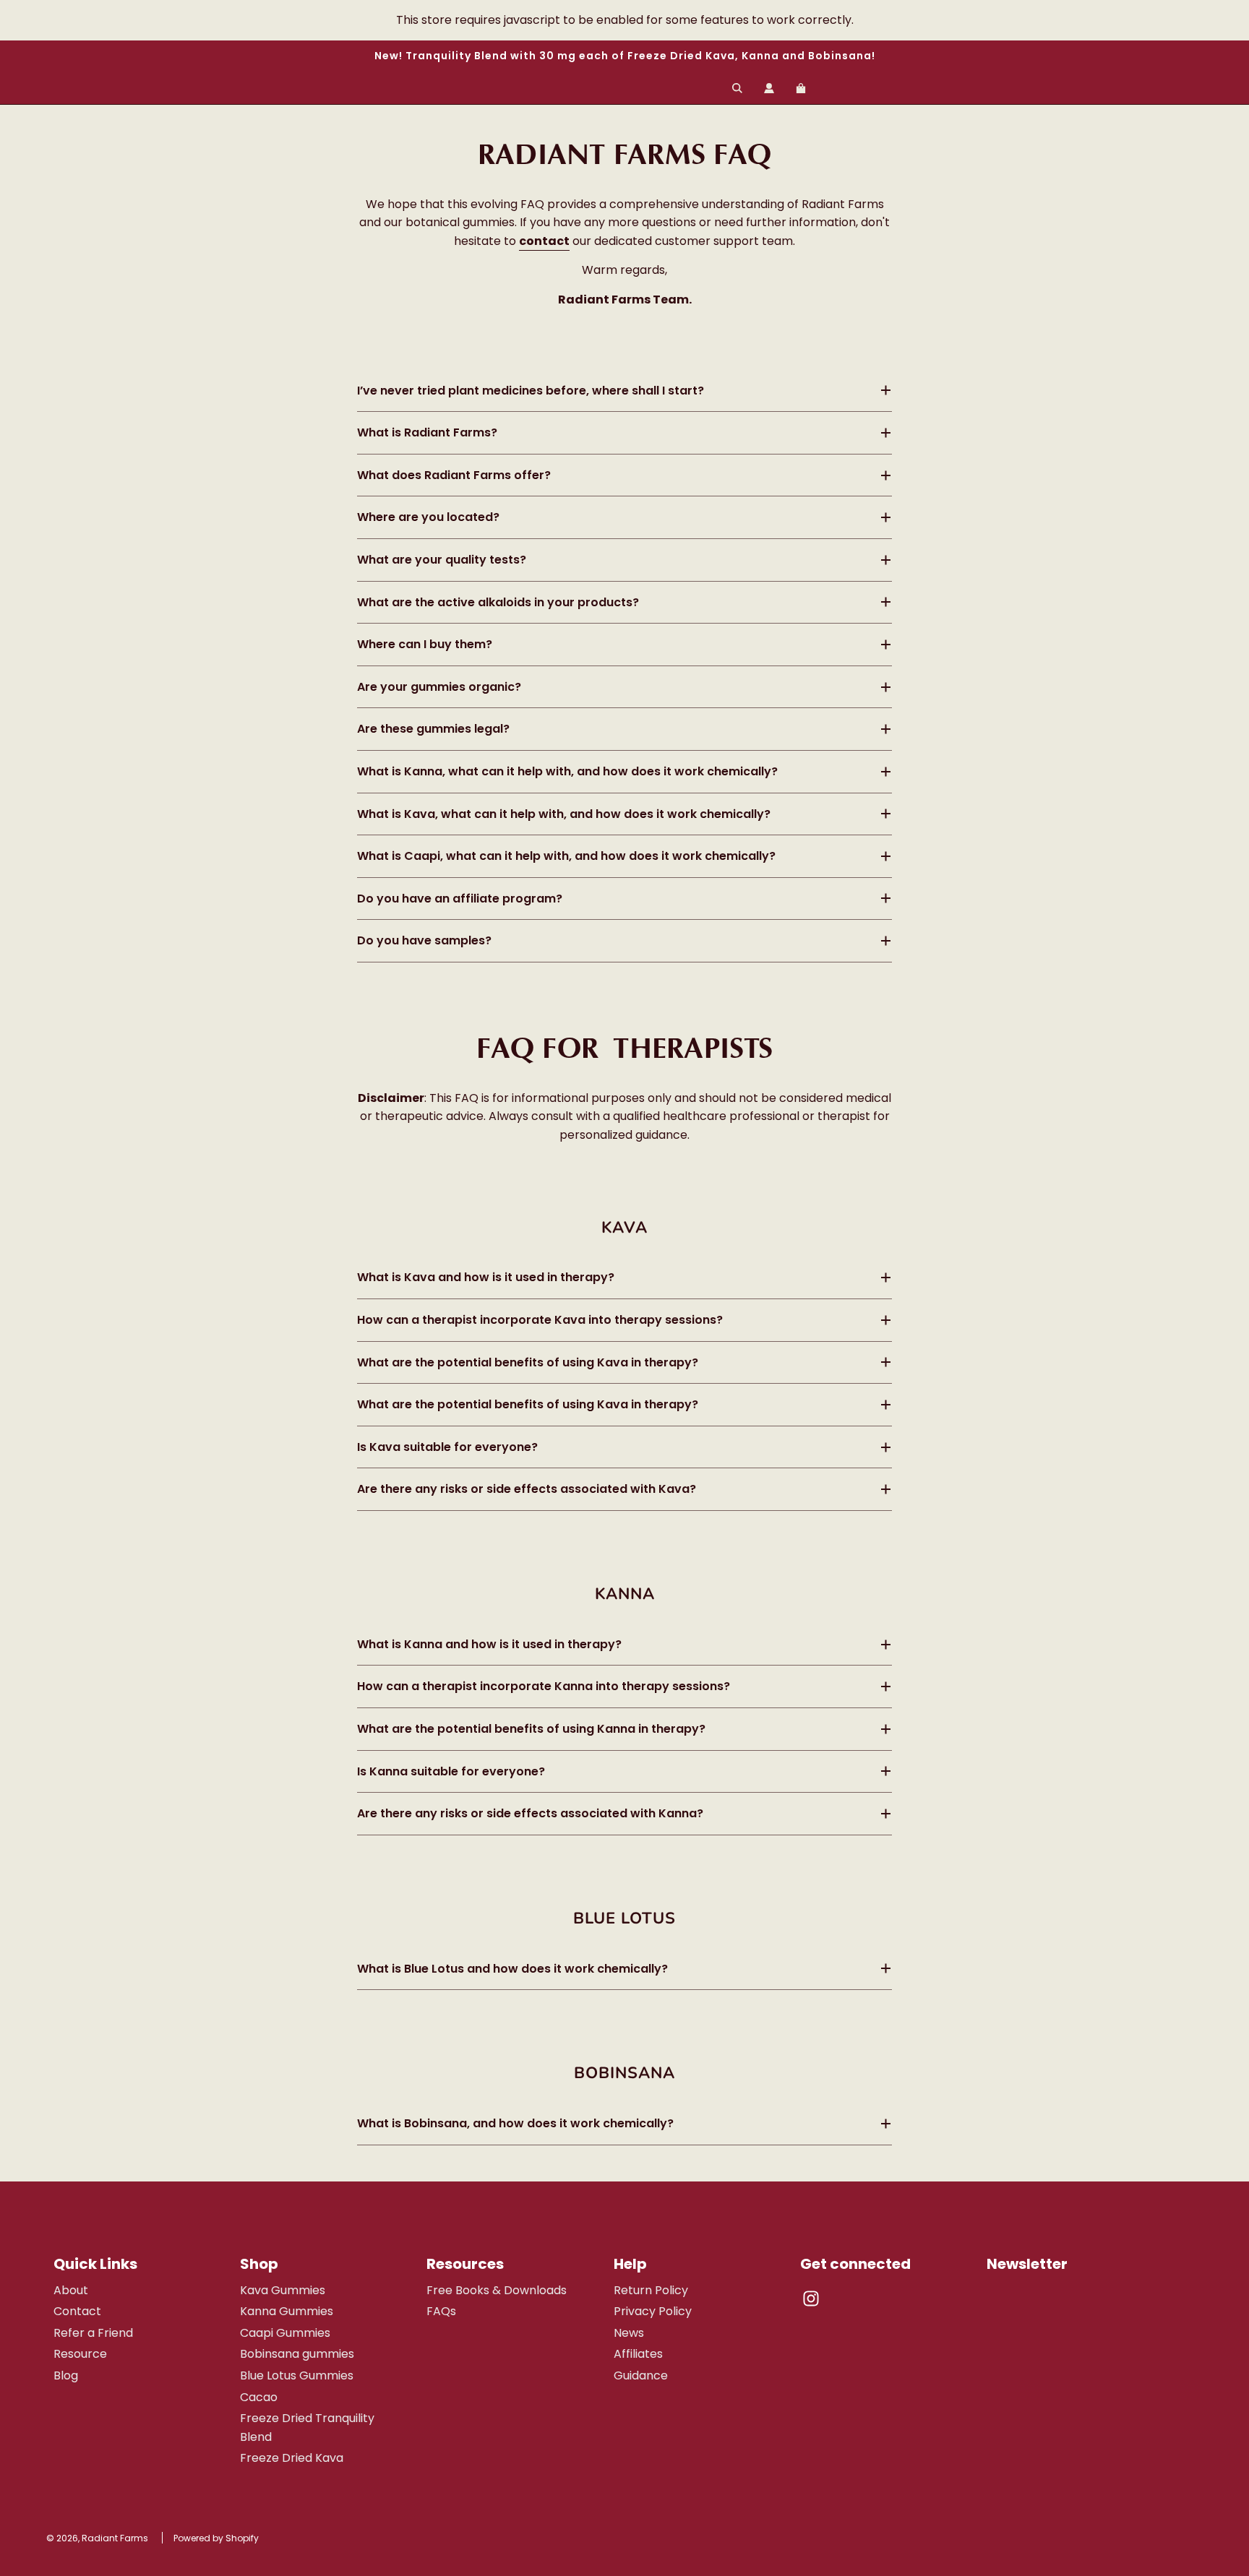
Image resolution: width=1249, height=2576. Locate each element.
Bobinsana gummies (297, 2354)
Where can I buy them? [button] (425, 644)
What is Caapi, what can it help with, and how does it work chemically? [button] (566, 856)
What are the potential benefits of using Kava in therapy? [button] (528, 1362)
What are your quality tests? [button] (442, 560)
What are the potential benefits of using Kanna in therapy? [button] (531, 1729)
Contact (77, 2311)
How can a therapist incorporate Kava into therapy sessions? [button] (540, 1320)
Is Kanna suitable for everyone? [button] (451, 1771)
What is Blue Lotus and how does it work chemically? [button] (512, 1969)
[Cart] (803, 88)
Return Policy (651, 2290)
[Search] (737, 88)
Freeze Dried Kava (292, 2458)
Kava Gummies (283, 2290)
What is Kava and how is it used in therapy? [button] (486, 1277)
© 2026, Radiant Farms (97, 2538)
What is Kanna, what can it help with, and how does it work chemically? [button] (567, 771)
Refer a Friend (93, 2333)
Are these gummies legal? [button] (433, 729)
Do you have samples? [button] (424, 940)
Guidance (641, 2375)
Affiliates (638, 2354)
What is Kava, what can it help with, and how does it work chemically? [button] (564, 814)
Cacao (259, 2397)
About (71, 2290)
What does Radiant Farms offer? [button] (454, 475)
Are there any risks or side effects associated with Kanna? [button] (530, 1813)
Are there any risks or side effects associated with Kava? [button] (527, 1489)
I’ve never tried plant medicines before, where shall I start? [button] (531, 391)
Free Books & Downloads (497, 2290)
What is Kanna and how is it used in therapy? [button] (489, 1644)
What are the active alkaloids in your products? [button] (498, 602)
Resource (80, 2354)
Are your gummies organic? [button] (439, 687)
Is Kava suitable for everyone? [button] (447, 1447)
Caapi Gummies (285, 2333)
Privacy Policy (653, 2311)
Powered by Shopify (216, 2538)
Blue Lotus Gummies (297, 2375)
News (629, 2333)
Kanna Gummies (287, 2311)
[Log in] (769, 88)
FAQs (441, 2311)
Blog (66, 2375)
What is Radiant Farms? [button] (429, 432)
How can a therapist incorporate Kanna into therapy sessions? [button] (544, 1686)
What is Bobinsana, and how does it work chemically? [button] (515, 2123)
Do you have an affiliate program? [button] (460, 899)
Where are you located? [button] (428, 517)
